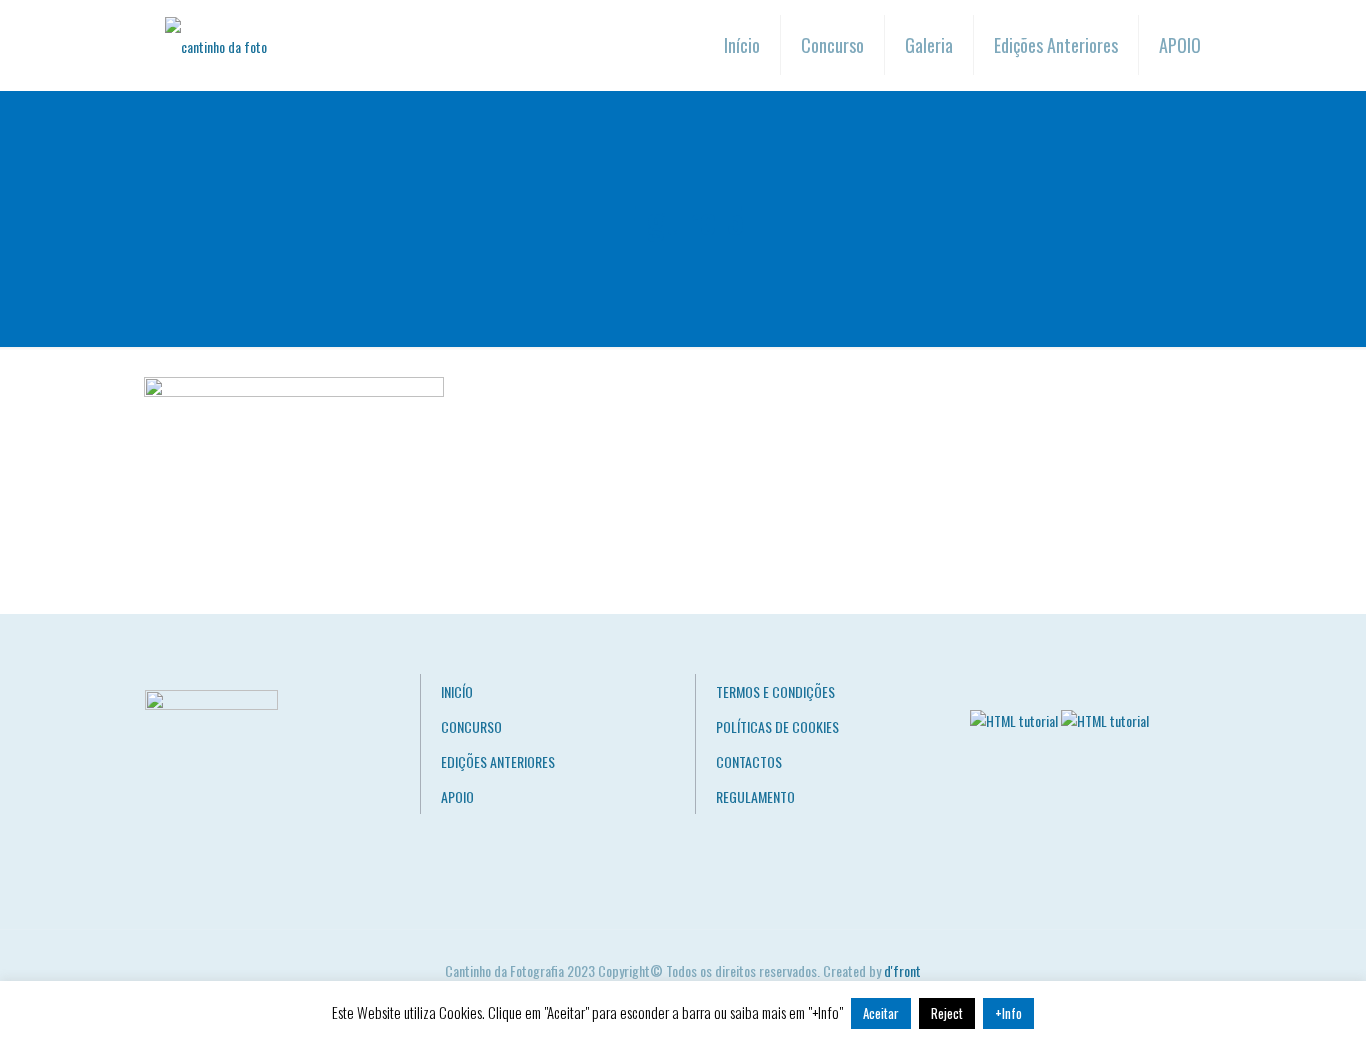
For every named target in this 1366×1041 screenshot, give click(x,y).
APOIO (457, 796)
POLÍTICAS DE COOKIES (777, 726)
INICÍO (457, 691)
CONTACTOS (749, 761)
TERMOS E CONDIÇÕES (775, 691)
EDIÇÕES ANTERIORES (498, 761)
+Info (1008, 1013)
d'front (902, 970)
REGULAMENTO (755, 796)
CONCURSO (471, 726)
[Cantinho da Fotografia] (216, 45)
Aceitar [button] (881, 1013)
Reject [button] (947, 1013)
